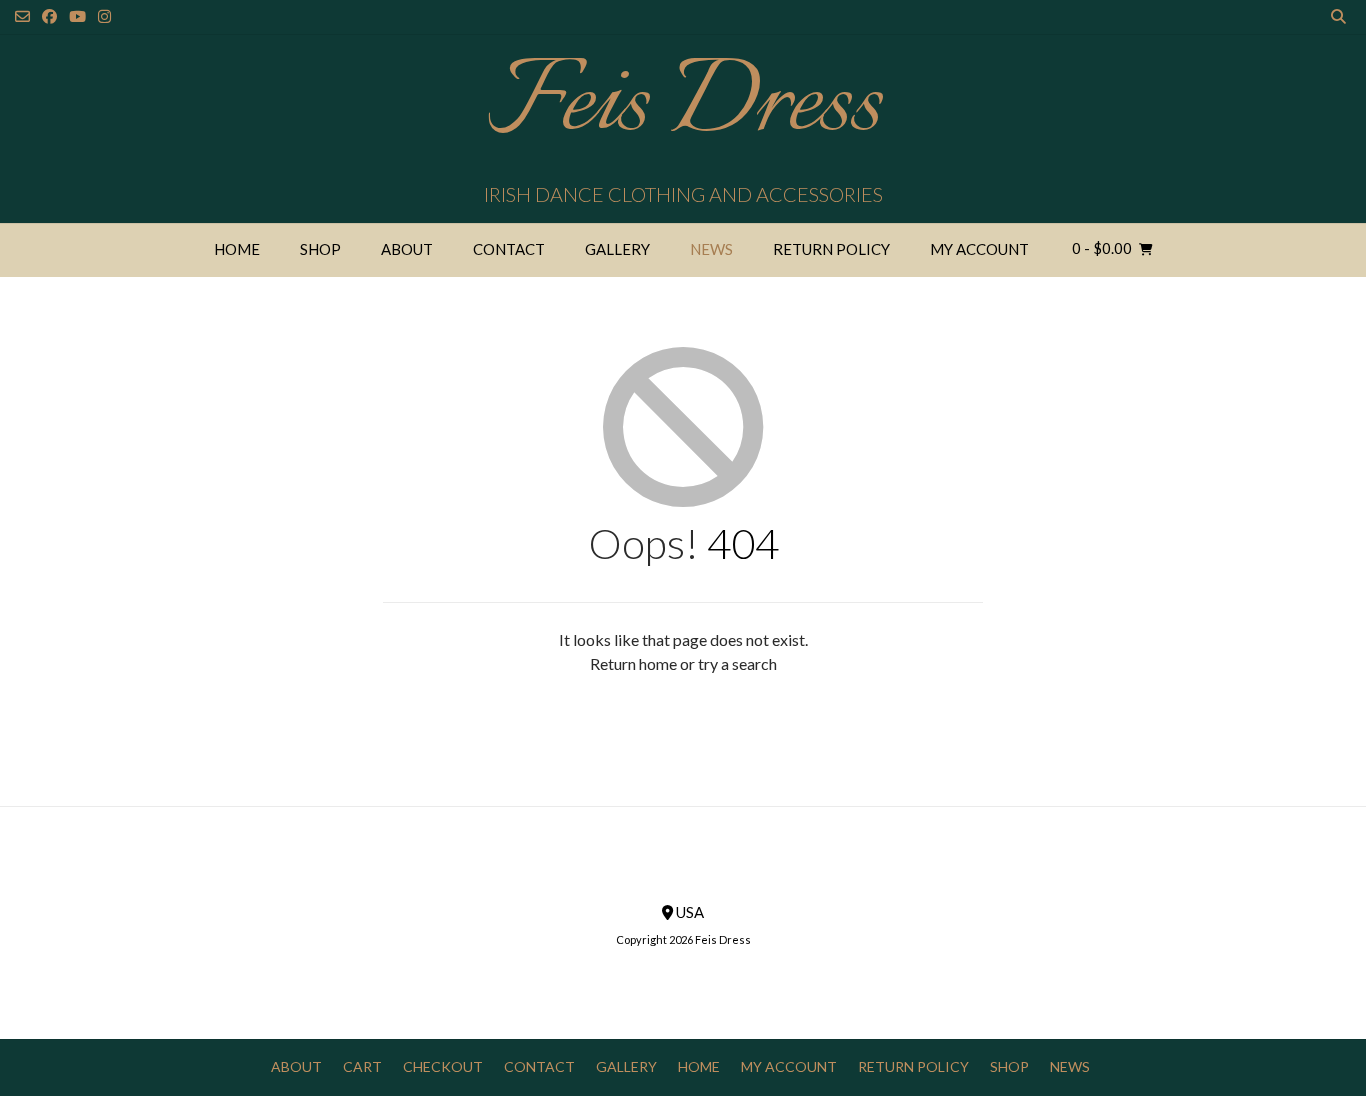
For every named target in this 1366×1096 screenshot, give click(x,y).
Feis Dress (683, 105)
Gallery (617, 249)
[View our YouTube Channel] (77, 16)
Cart (362, 1066)
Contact (509, 249)
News (711, 249)
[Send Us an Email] (22, 16)
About (407, 249)
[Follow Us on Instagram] (104, 16)
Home (237, 249)
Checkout (443, 1066)
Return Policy (831, 249)
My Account (979, 249)
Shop (320, 249)
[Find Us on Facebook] (49, 16)
